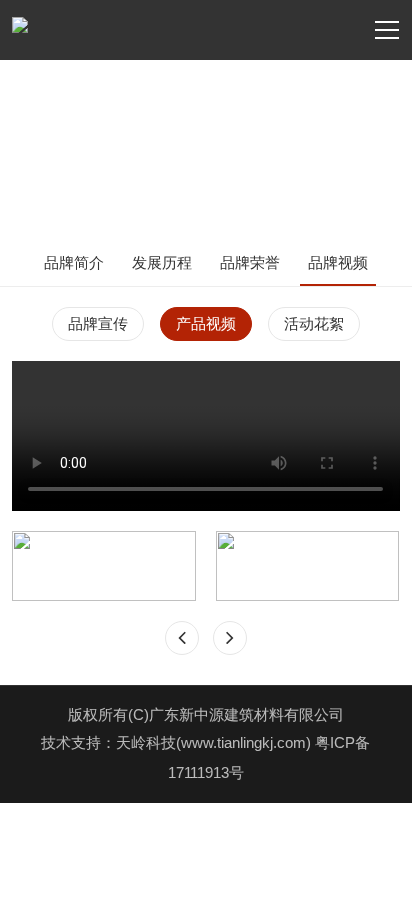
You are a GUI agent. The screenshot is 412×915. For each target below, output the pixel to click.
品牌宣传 (98, 323)
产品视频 (206, 323)
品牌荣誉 (250, 262)
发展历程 (162, 262)
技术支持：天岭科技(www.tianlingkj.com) (178, 742)
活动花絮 (314, 323)
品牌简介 (74, 262)
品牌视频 (338, 262)
